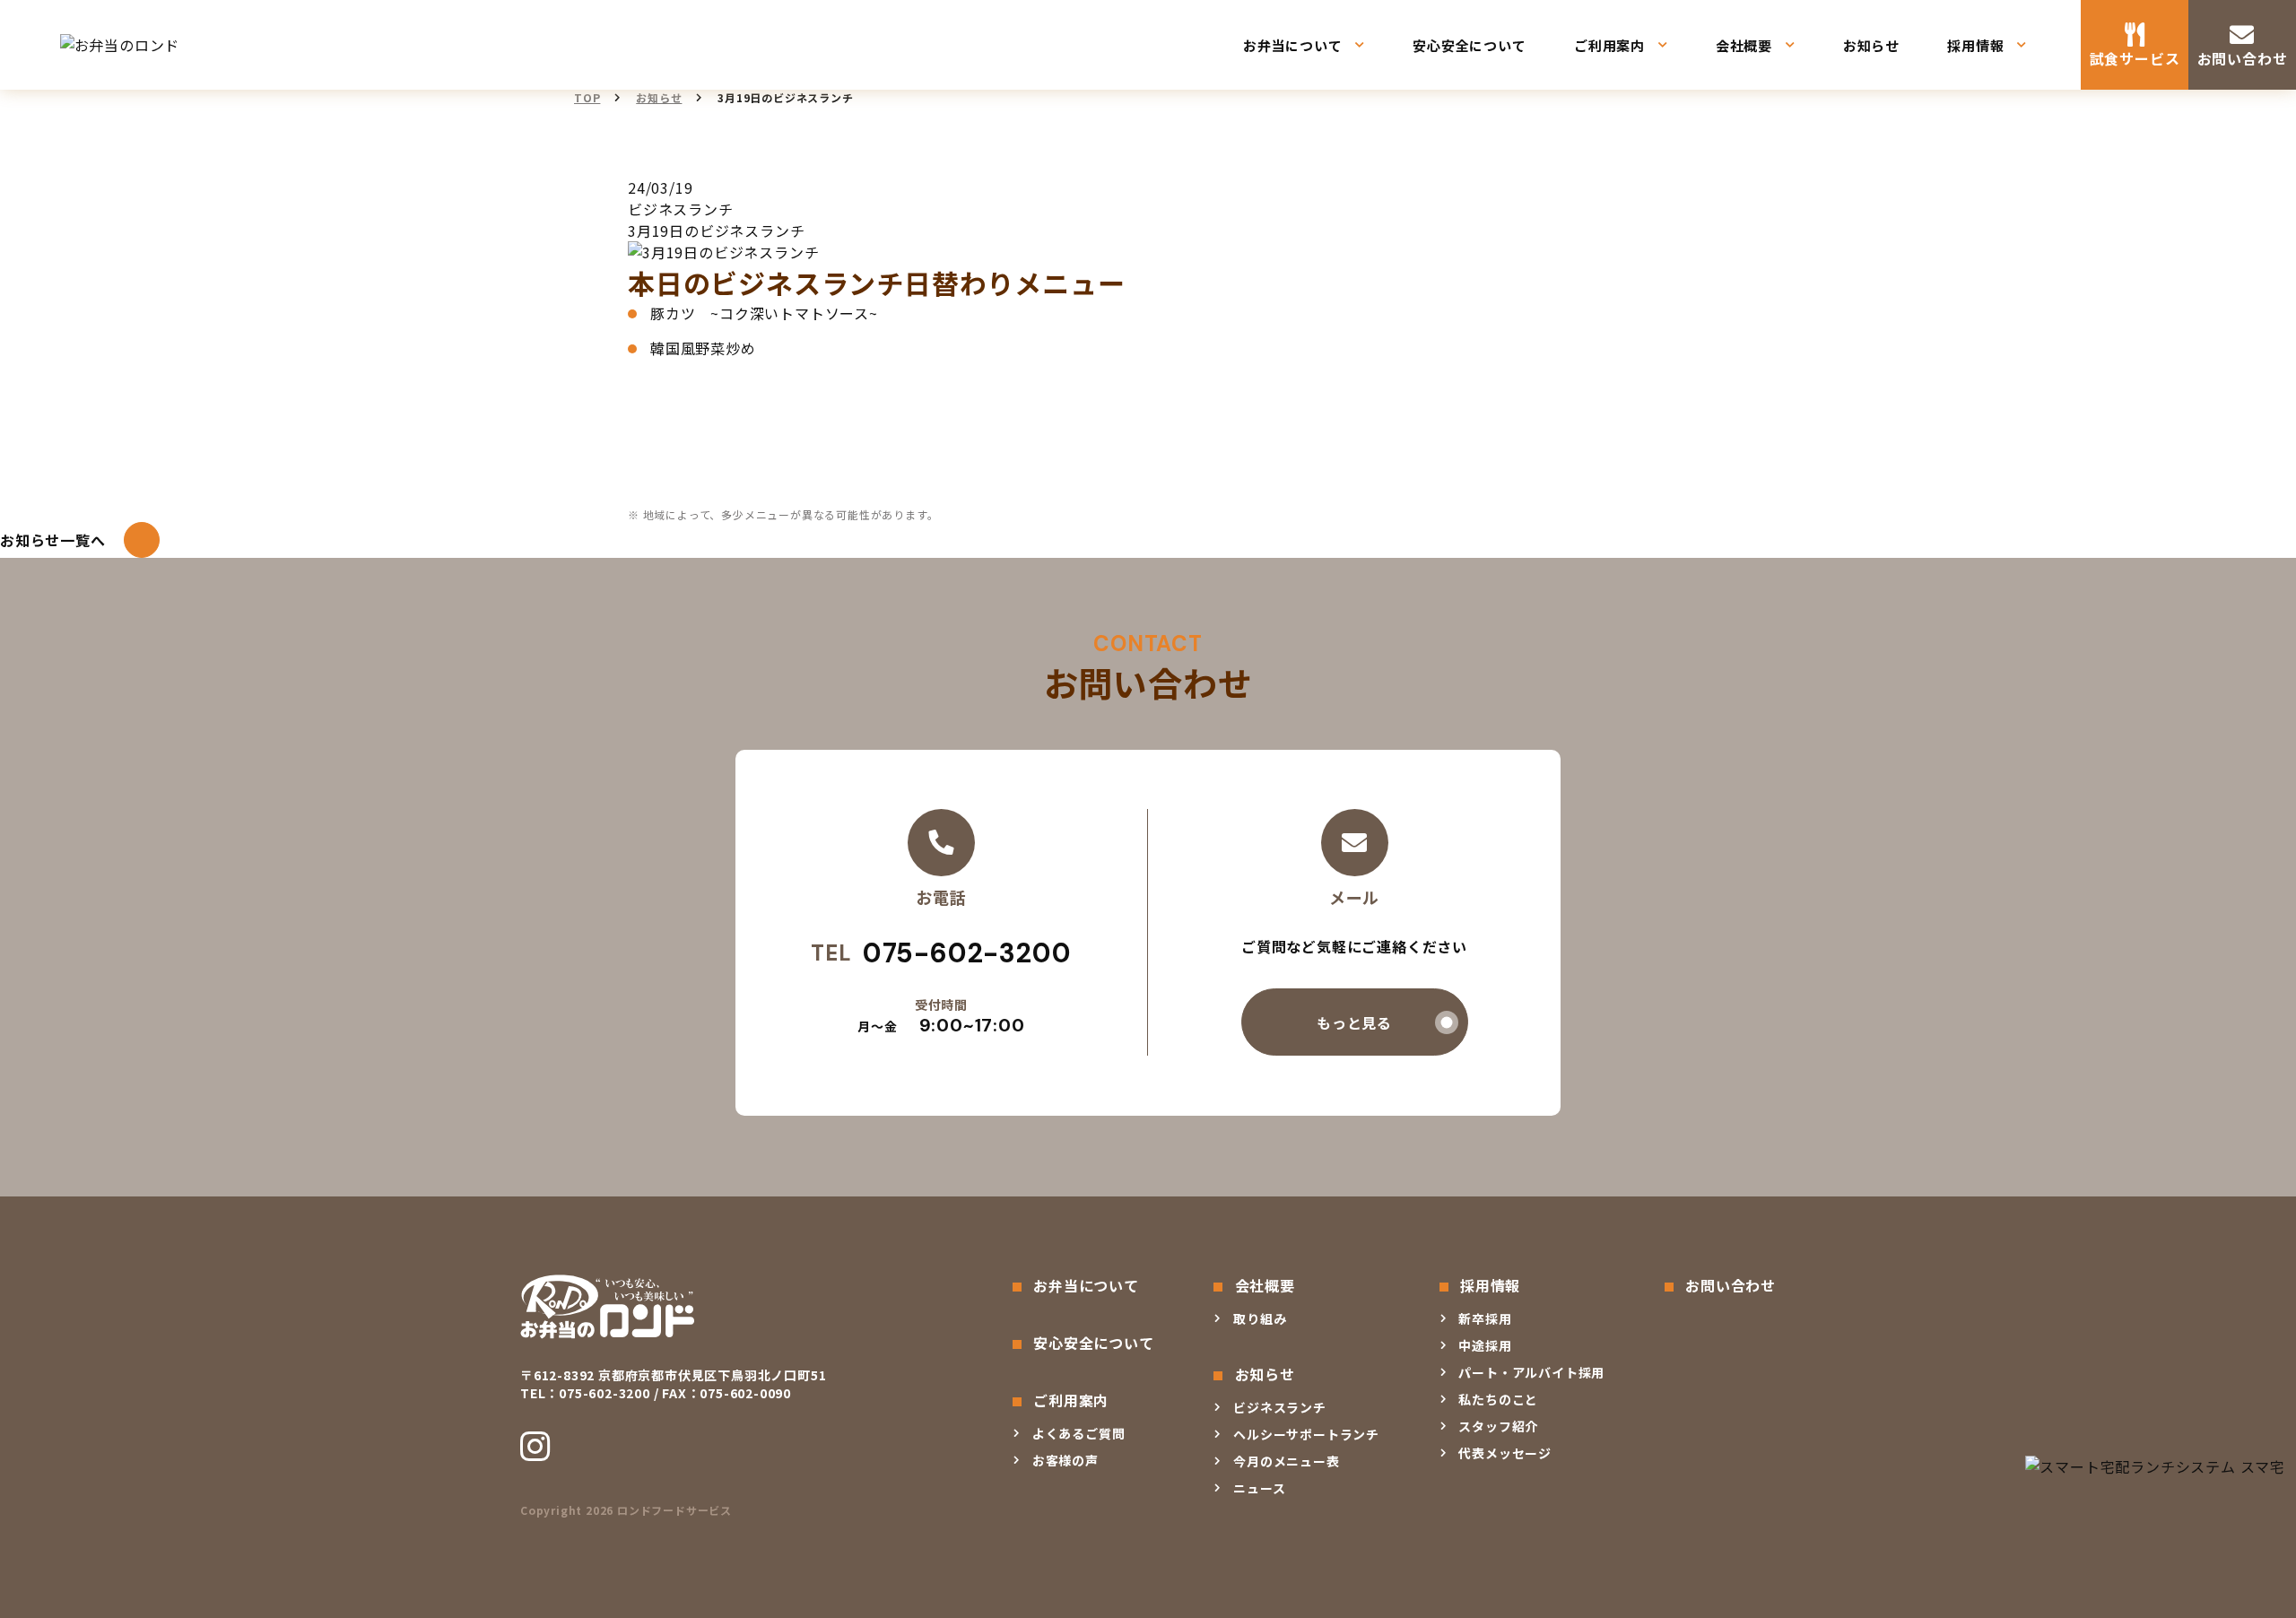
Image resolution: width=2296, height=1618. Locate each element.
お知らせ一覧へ (53, 540)
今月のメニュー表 (1286, 1461)
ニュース (1259, 1488)
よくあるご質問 (1079, 1433)
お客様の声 (1065, 1460)
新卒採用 (1485, 1318)
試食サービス (2135, 58)
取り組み (1260, 1318)
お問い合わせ (2243, 58)
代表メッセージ (1505, 1453)
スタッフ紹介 (1498, 1426)
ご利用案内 (1609, 45)
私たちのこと (1498, 1399)
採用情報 (1975, 45)
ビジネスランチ (1280, 1407)
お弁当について (1293, 45)
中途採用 (1485, 1345)
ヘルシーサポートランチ (1306, 1434)
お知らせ (1871, 45)
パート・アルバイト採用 (1531, 1372)
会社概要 (1744, 45)
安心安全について (1469, 45)
